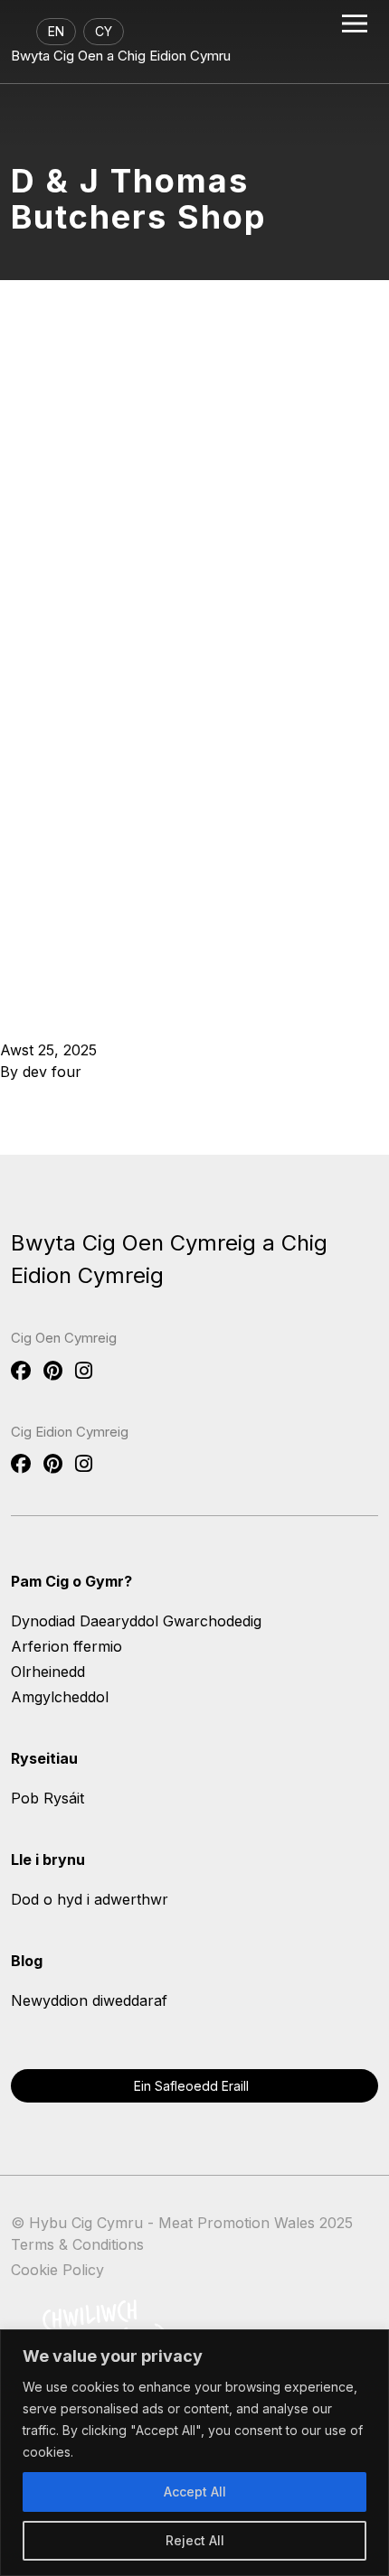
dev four (52, 1072)
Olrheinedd (48, 1672)
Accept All (195, 2492)
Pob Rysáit (47, 1798)
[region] (194, 2453)
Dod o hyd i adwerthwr (90, 1899)
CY (104, 31)
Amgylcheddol (60, 1697)
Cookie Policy (57, 2270)
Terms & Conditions (77, 2244)
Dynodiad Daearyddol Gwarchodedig (136, 1621)
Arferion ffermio (66, 1646)
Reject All (195, 2540)
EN (56, 31)
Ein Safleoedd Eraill (191, 2086)
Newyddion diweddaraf (89, 2000)
